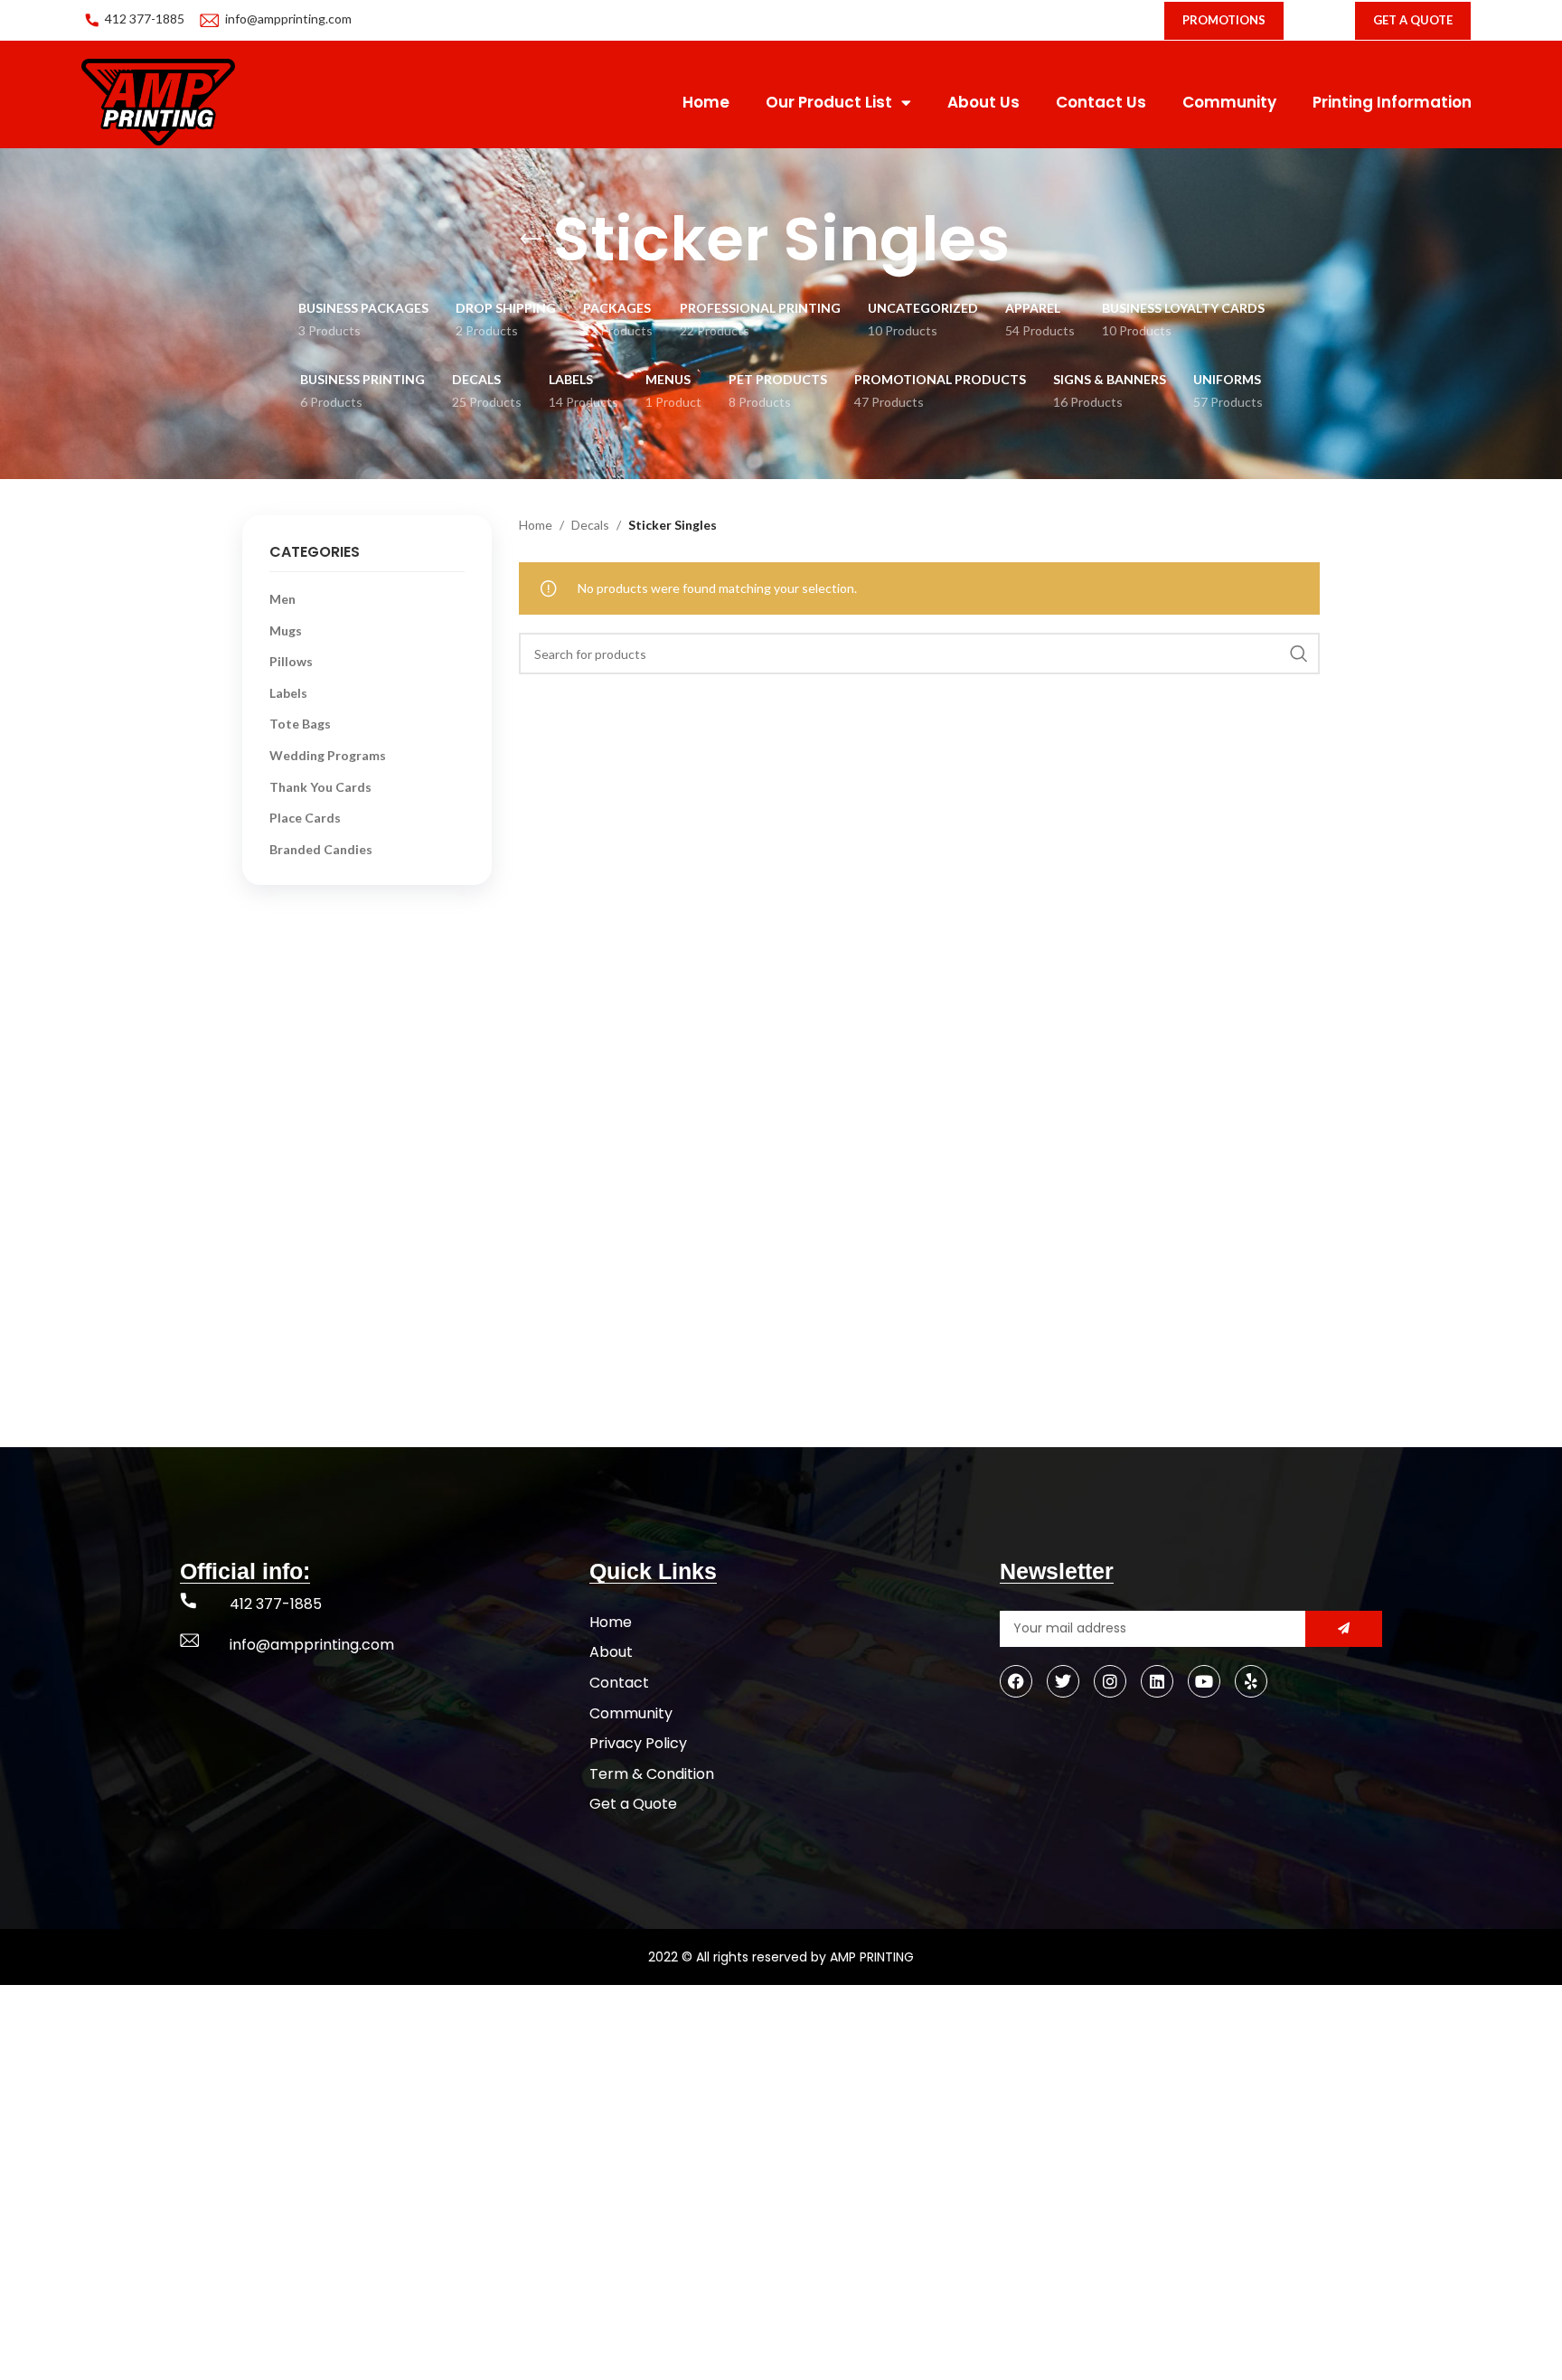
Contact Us (1101, 102)
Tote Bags (300, 724)
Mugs (286, 630)
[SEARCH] (1299, 654)
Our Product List (829, 102)
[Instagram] (1110, 1681)
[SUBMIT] (1344, 1629)
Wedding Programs (328, 755)
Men (282, 599)
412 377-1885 (145, 19)
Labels (288, 693)
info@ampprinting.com (288, 19)
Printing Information (1392, 102)
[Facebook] (1016, 1681)
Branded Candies (321, 849)
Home (706, 102)
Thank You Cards (320, 787)
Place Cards (305, 818)
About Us (983, 102)
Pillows (291, 661)
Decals (590, 525)
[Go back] (531, 240)
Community (1229, 102)
